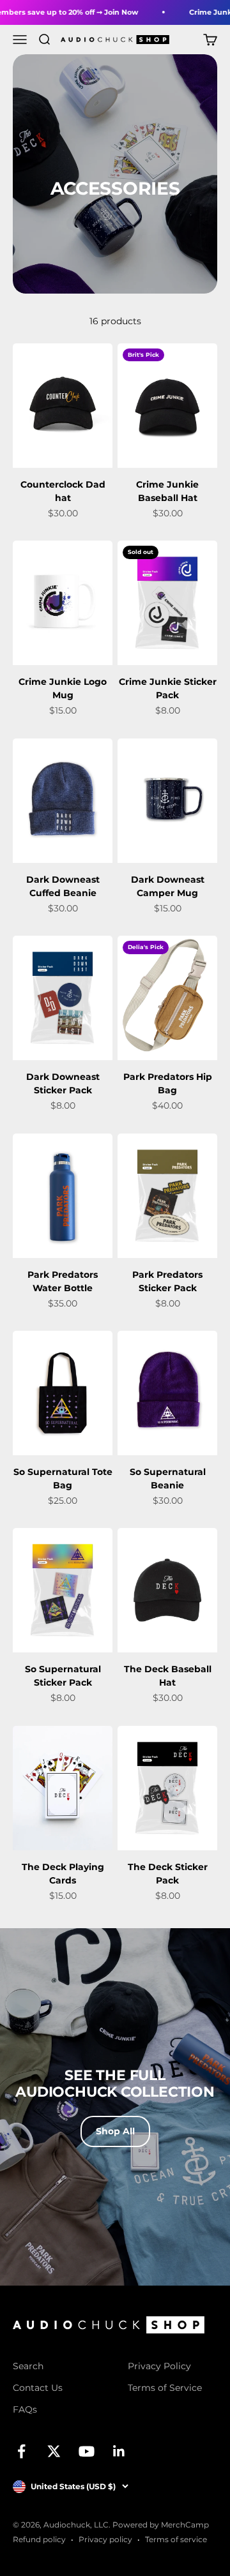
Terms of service (176, 2539)
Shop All (115, 2131)
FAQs (25, 2409)
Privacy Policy (159, 2366)
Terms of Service (165, 2388)
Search (28, 2366)
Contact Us (38, 2388)
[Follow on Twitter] (54, 2451)
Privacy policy (105, 2539)
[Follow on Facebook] (21, 2451)
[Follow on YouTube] (87, 2451)
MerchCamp (185, 2525)
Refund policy (39, 2539)
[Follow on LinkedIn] (119, 2451)
